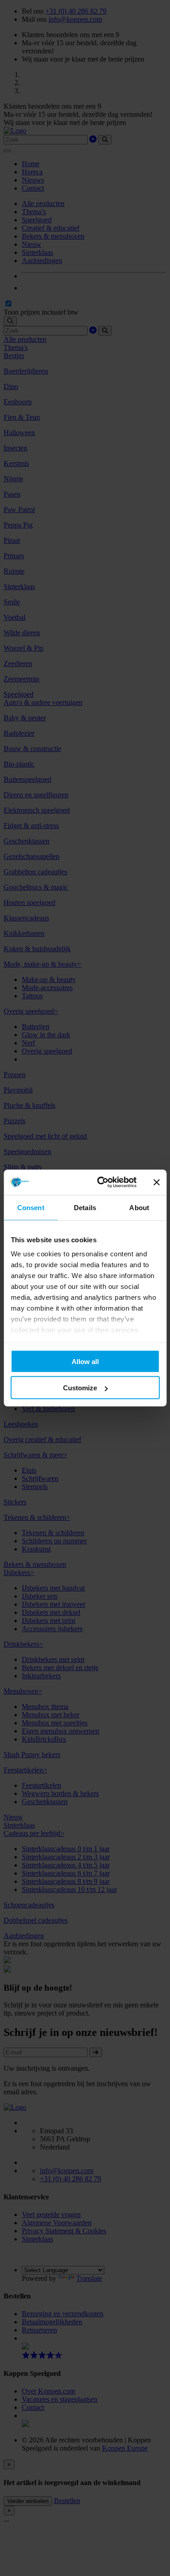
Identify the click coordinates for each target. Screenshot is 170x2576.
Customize (80, 1388)
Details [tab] (85, 1207)
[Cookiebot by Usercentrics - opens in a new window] (101, 1183)
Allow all (85, 1361)
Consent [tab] (31, 1207)
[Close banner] (156, 1182)
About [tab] (139, 1207)
